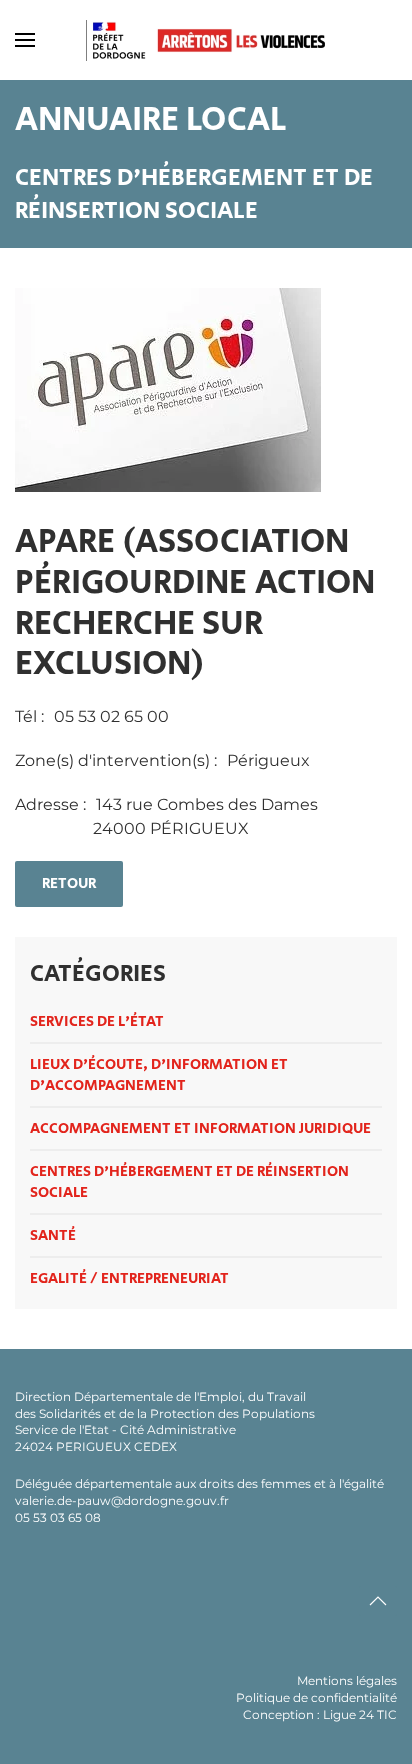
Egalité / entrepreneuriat (129, 1278)
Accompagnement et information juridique (200, 1128)
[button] (25, 40)
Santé (53, 1235)
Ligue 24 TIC (360, 1714)
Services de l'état (97, 1021)
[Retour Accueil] (206, 40)
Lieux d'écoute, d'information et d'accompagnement (159, 1075)
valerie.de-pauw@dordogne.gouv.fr (122, 1500)
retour (69, 883)
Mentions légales (347, 1680)
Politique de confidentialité (316, 1697)
